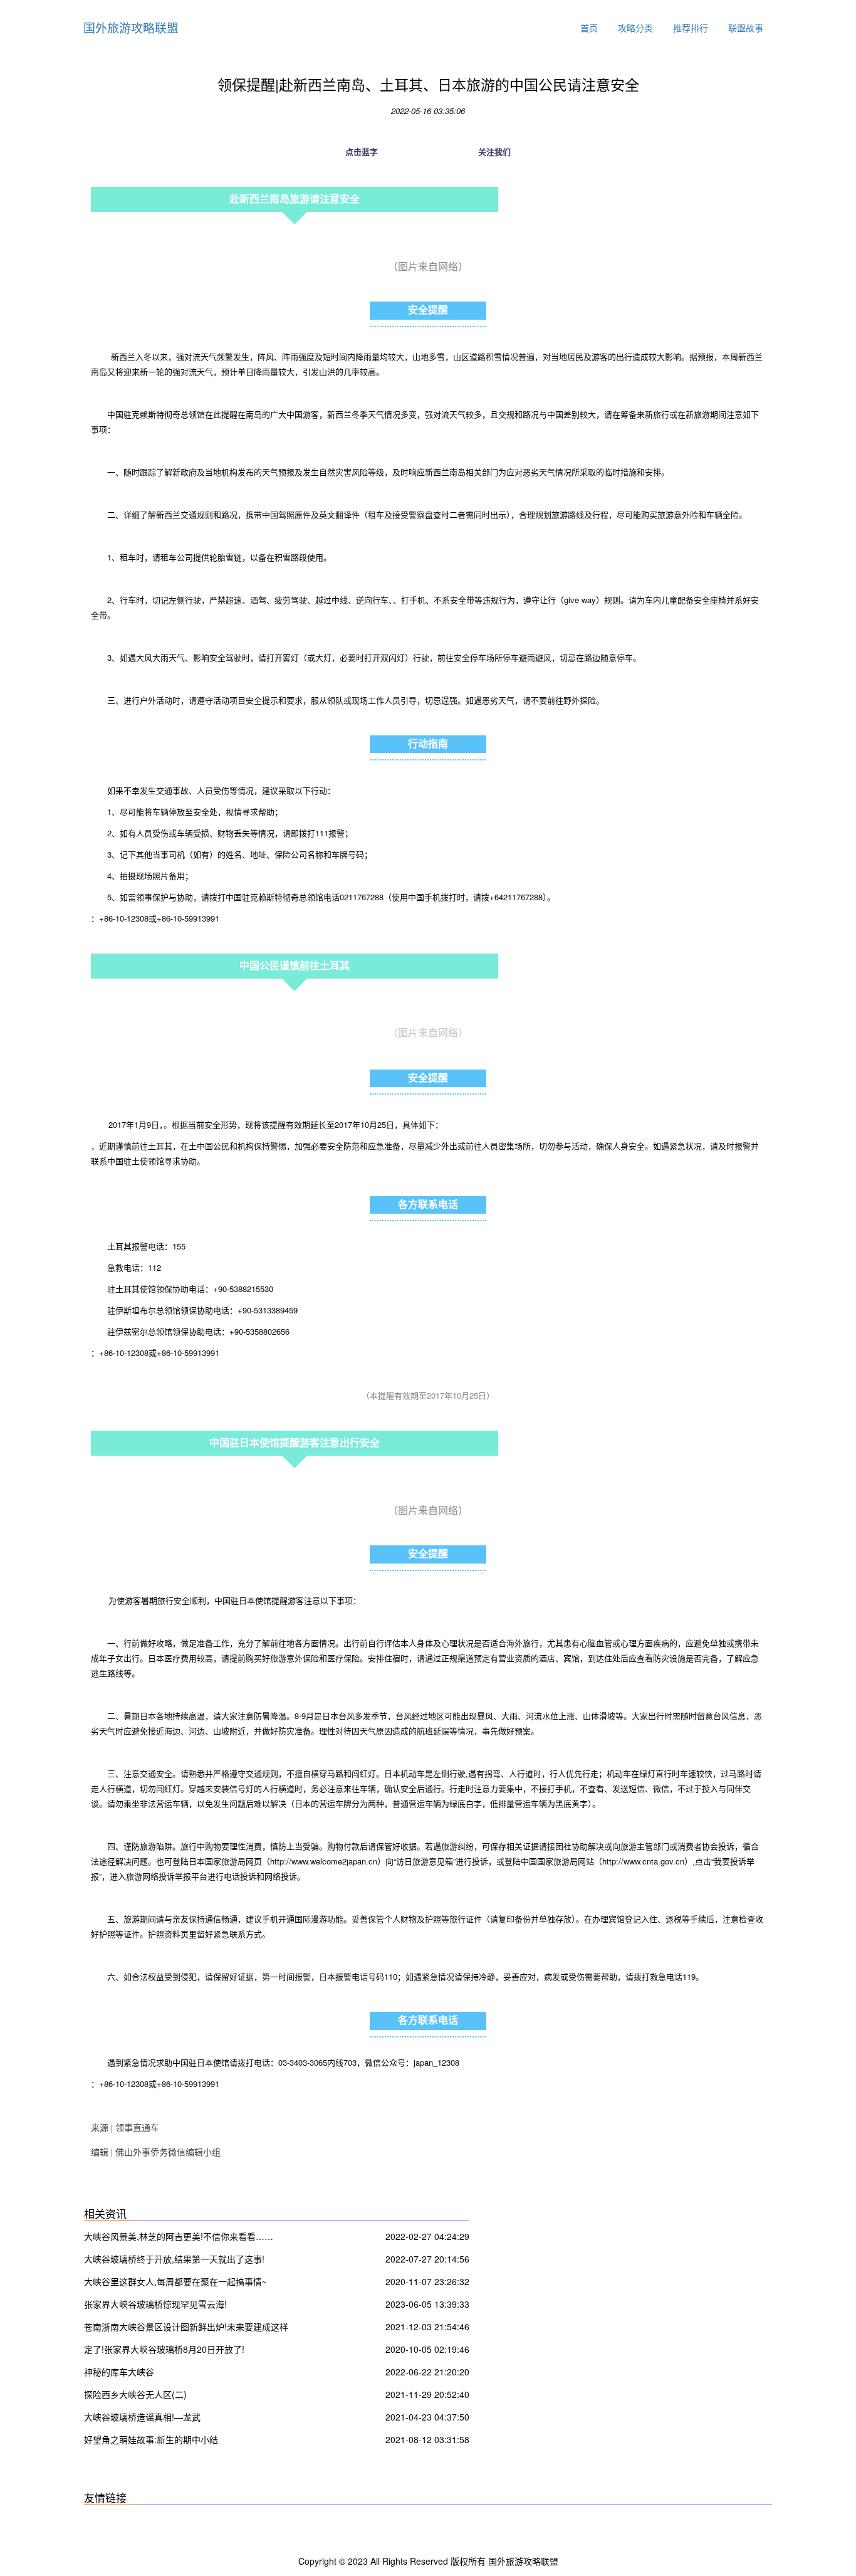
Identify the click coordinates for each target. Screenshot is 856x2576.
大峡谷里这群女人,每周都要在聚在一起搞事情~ (175, 2281)
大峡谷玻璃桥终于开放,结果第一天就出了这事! (174, 2259)
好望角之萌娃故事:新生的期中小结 (151, 2439)
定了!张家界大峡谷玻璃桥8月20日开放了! (164, 2349)
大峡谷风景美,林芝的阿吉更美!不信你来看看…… (179, 2236)
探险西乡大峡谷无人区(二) (135, 2394)
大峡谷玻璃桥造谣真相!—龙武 (142, 2417)
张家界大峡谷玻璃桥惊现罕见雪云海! (155, 2304)
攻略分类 (635, 28)
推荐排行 (691, 28)
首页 (589, 28)
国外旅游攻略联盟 (131, 27)
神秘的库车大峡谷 (119, 2372)
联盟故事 (746, 28)
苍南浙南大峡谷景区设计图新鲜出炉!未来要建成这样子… (186, 2328)
